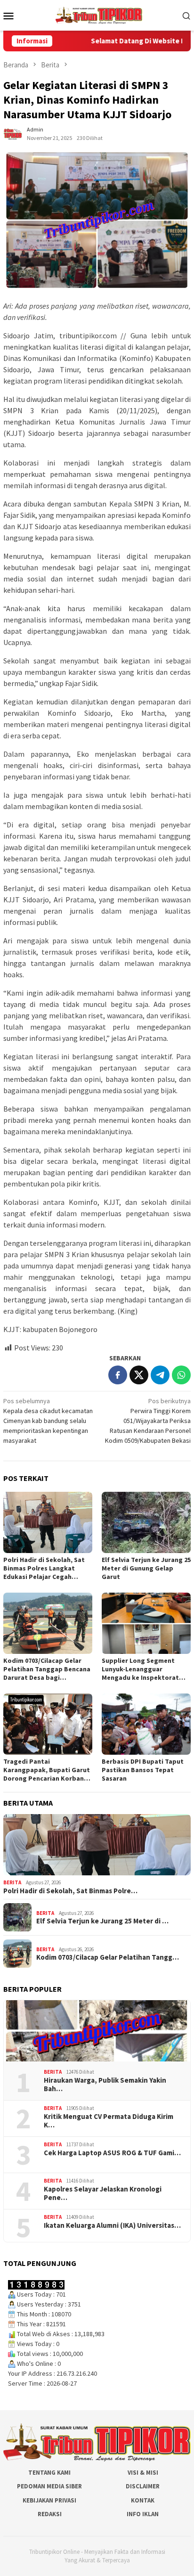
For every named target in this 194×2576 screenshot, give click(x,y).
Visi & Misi (143, 2473)
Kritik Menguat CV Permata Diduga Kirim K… (109, 2121)
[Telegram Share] (160, 1375)
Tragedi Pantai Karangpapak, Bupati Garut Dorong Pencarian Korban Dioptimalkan (47, 1770)
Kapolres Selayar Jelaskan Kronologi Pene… (103, 2193)
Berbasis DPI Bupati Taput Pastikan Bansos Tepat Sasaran (143, 1770)
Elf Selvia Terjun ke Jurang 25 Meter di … (102, 1921)
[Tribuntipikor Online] (99, 15)
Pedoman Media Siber (49, 2486)
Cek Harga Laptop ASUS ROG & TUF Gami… (112, 2153)
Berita (12, 1882)
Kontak (143, 2500)
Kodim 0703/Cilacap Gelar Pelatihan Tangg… (108, 1957)
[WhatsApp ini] (181, 1375)
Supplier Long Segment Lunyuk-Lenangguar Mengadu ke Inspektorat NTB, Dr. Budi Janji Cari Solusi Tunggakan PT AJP (141, 1669)
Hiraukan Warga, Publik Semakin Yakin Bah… (105, 2085)
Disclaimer (143, 2486)
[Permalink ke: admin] (13, 133)
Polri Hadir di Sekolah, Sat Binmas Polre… (70, 1891)
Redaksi (50, 2514)
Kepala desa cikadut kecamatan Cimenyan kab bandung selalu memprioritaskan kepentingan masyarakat (48, 1421)
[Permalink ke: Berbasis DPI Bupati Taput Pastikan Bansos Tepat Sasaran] (146, 1724)
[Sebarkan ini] (118, 1375)
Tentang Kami (49, 2473)
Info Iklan (143, 2514)
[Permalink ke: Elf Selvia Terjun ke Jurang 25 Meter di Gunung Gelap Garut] (146, 1522)
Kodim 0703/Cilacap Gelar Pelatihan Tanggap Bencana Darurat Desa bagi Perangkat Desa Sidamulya (47, 1669)
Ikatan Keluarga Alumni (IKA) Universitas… (112, 2225)
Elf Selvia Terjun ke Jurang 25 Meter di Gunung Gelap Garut (146, 1568)
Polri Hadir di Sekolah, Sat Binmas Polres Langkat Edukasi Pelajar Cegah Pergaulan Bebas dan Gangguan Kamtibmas (44, 1568)
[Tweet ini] (139, 1375)
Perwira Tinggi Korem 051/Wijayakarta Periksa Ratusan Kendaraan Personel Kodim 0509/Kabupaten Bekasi (148, 1421)
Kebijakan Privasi (49, 2500)
